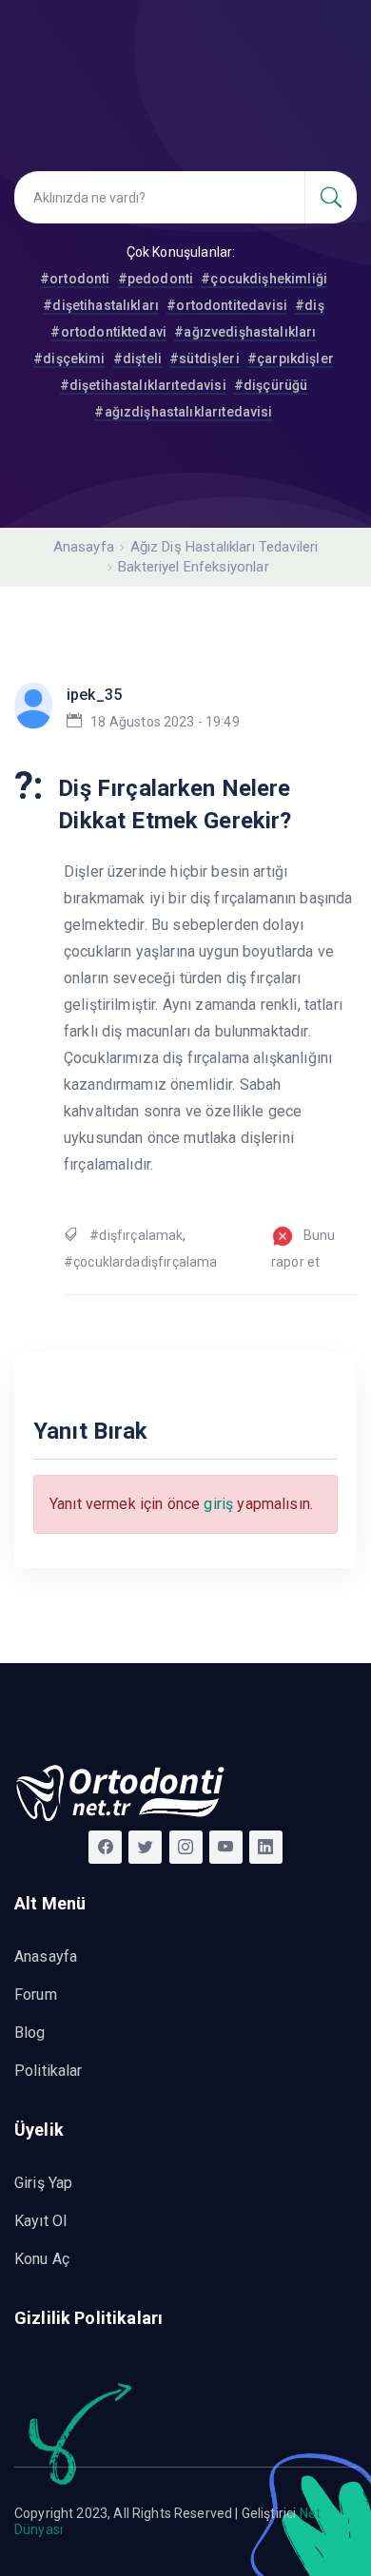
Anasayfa (84, 547)
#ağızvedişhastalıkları (245, 332)
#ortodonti (75, 279)
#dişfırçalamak (136, 1235)
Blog (30, 2033)
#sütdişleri (205, 358)
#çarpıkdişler (291, 358)
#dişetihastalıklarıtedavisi (143, 385)
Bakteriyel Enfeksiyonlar (194, 567)
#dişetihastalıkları (101, 305)
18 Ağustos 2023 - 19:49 (165, 722)
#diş (310, 305)
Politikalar (49, 2071)
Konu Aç (42, 2259)
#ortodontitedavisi (227, 305)
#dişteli (137, 358)
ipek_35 (94, 695)
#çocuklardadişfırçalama (140, 1262)
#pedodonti (156, 279)
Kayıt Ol (40, 2221)
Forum (36, 1995)
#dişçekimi (69, 358)
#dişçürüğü (271, 385)
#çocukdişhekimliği (264, 279)
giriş (218, 1504)
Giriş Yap (43, 2183)
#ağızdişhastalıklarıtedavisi (183, 412)
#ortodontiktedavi (108, 332)
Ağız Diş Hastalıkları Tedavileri (225, 547)
